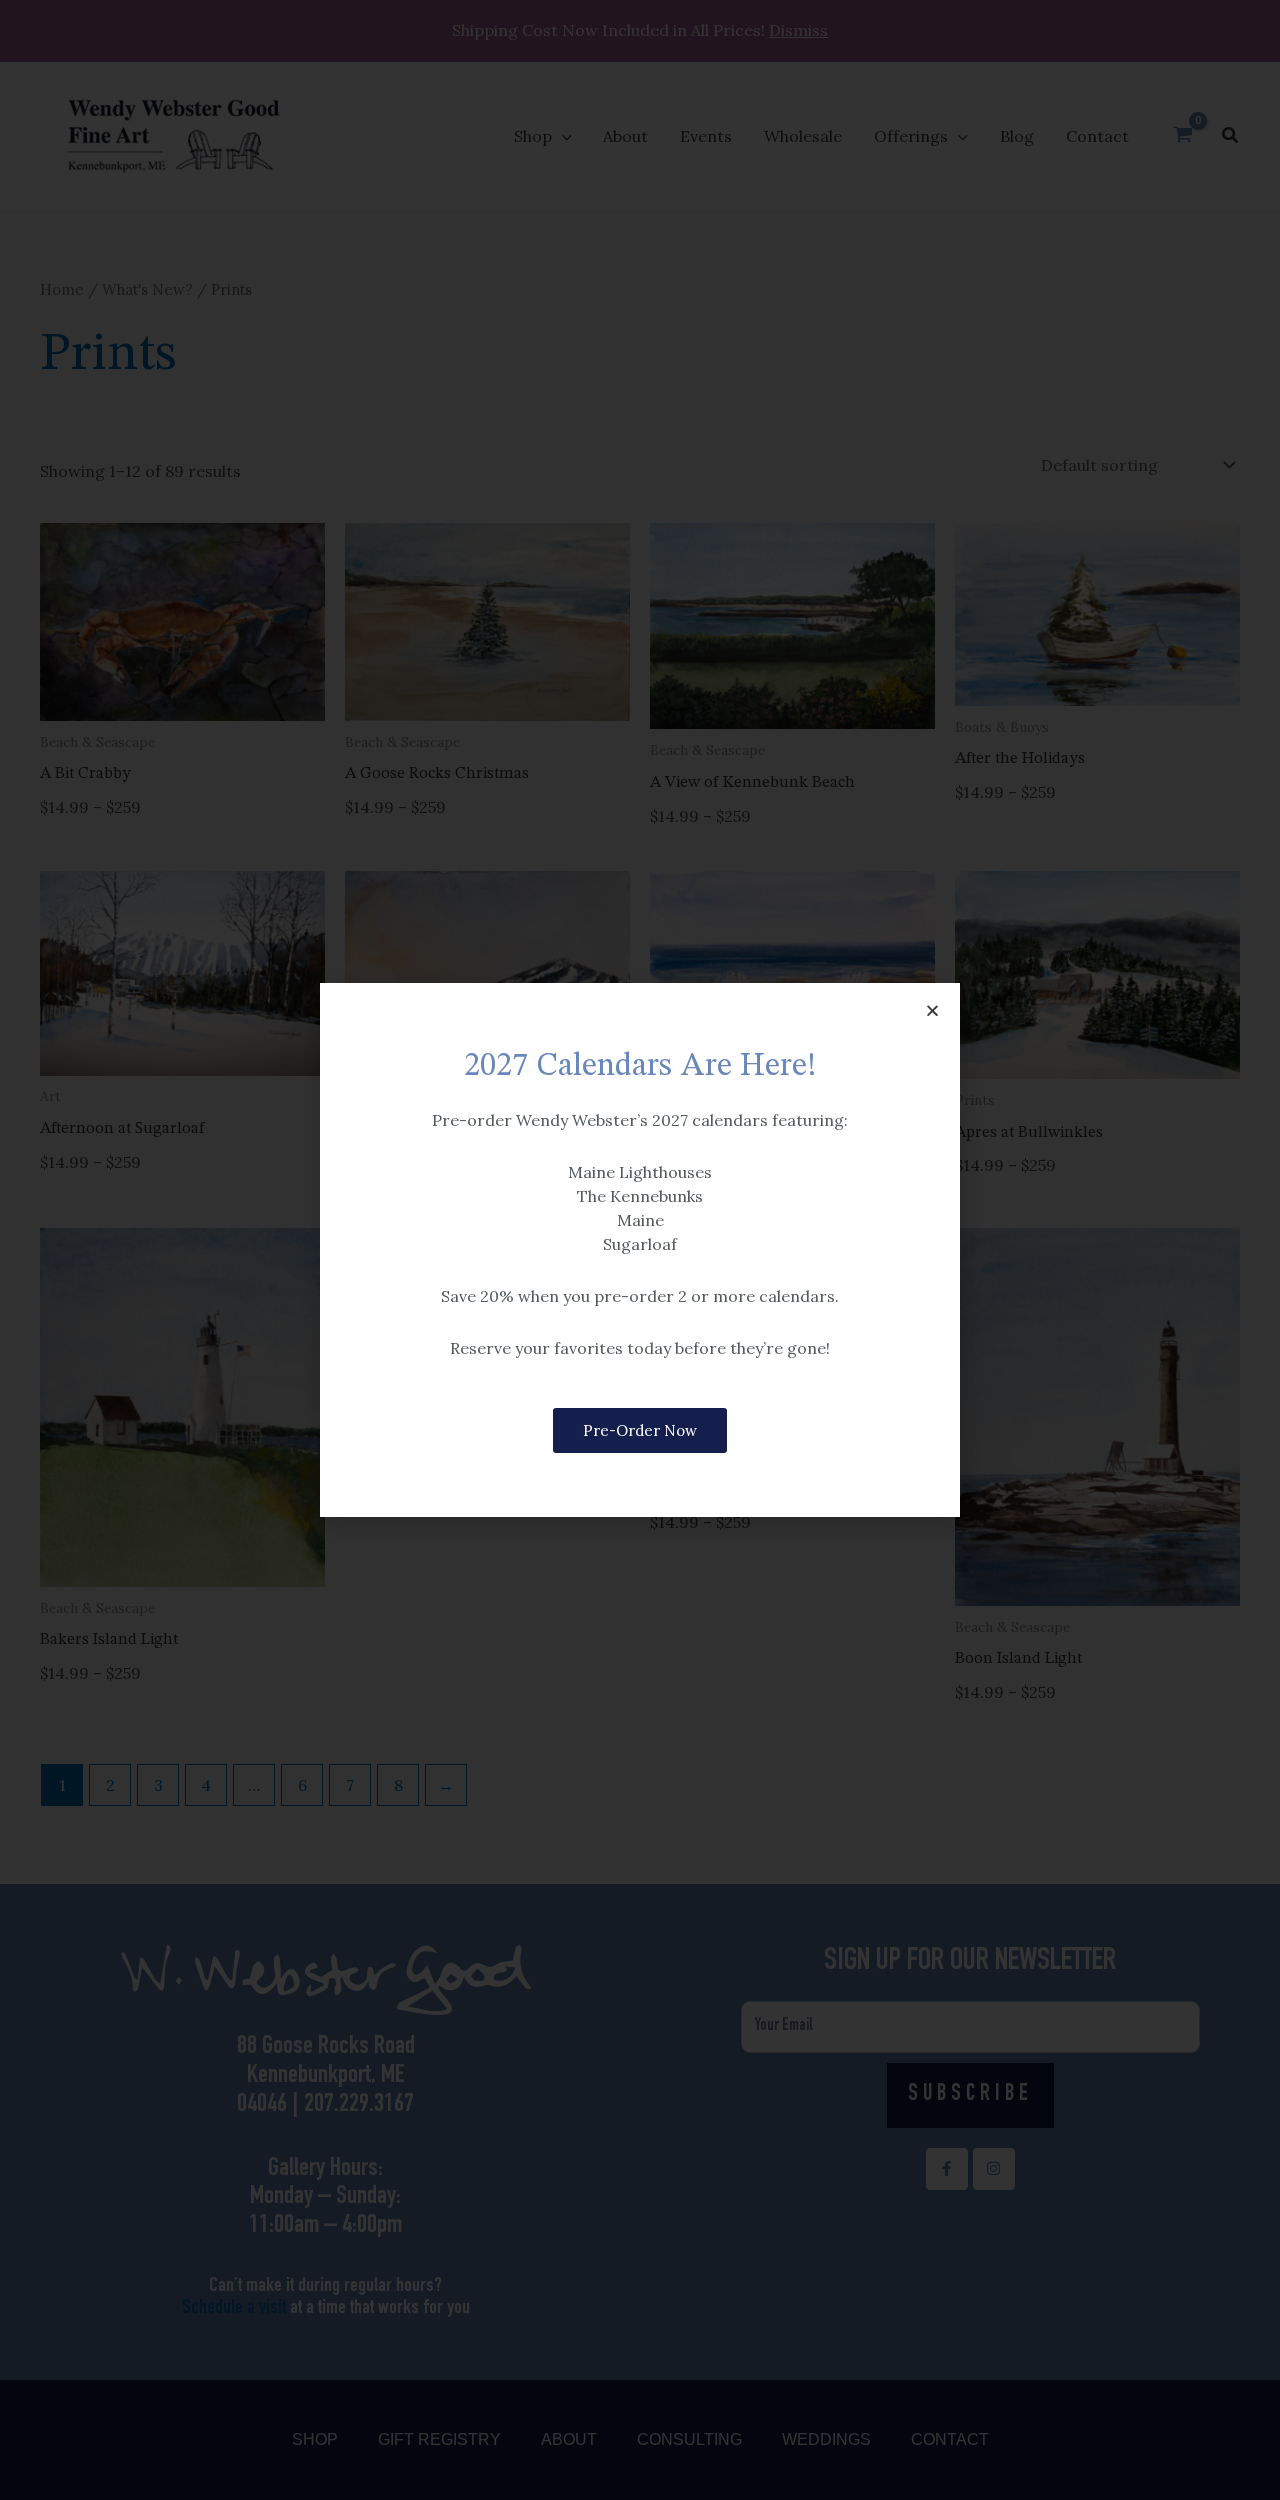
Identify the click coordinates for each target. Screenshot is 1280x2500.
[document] (640, 1250)
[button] (932, 1010)
